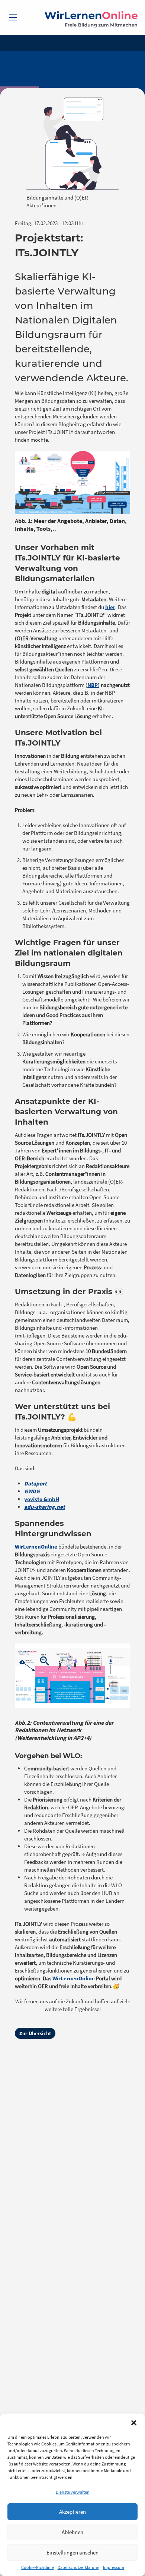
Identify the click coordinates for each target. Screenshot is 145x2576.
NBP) (94, 685)
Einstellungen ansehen (72, 2552)
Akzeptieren (72, 2512)
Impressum (114, 2567)
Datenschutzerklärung (78, 2567)
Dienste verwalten (73, 2492)
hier (110, 607)
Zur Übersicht (35, 2033)
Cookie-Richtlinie (38, 2567)
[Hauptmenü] (13, 17)
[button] (134, 2423)
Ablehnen (72, 2532)
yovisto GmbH (42, 1499)
